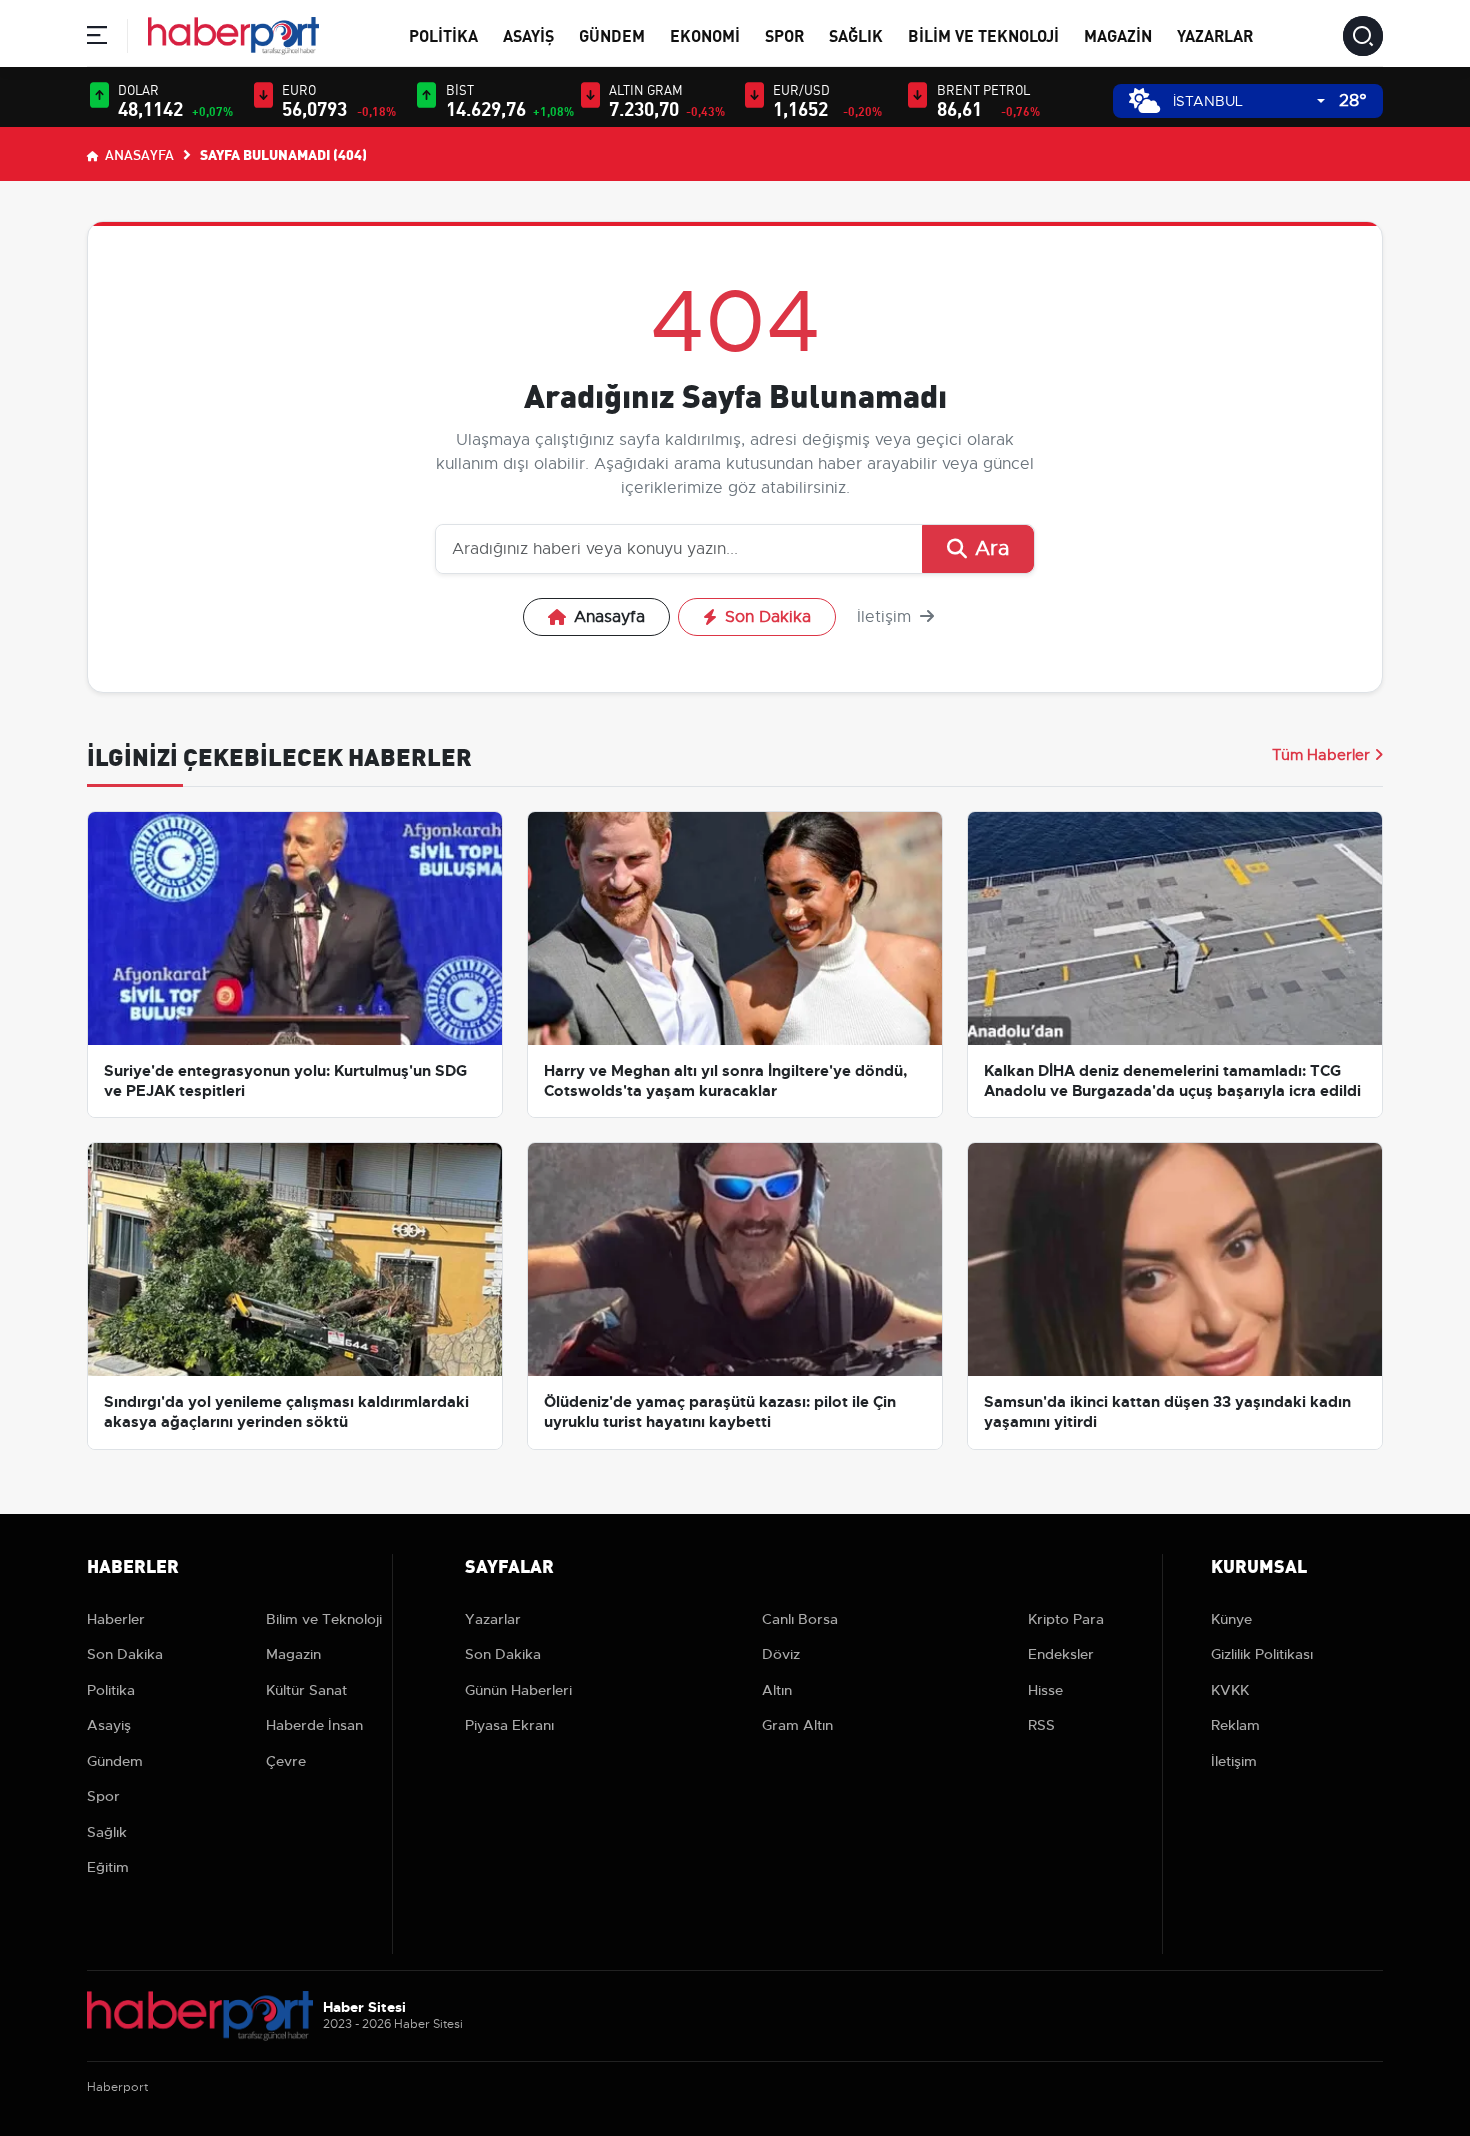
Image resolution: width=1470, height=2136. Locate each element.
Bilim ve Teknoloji (983, 34)
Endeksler (1061, 1654)
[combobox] (1249, 101)
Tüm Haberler (1321, 755)
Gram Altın (797, 1725)
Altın (777, 1690)
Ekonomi (705, 34)
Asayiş (528, 34)
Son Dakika (768, 617)
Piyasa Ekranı (509, 1725)
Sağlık (856, 34)
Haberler (116, 1619)
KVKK (1230, 1690)
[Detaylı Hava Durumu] (1144, 100)
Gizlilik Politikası (1262, 1654)
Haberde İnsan (314, 1725)
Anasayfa (138, 154)
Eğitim (108, 1867)
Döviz (781, 1654)
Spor (784, 34)
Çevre (286, 1761)
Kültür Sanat (306, 1690)
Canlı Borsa (800, 1619)
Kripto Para (1066, 1619)
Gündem (612, 34)
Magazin (1118, 34)
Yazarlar (1215, 34)
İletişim (886, 617)
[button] (97, 38)
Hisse (1045, 1690)
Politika (443, 34)
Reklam (1235, 1725)
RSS (1041, 1725)
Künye (1231, 1619)
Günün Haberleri (518, 1690)
